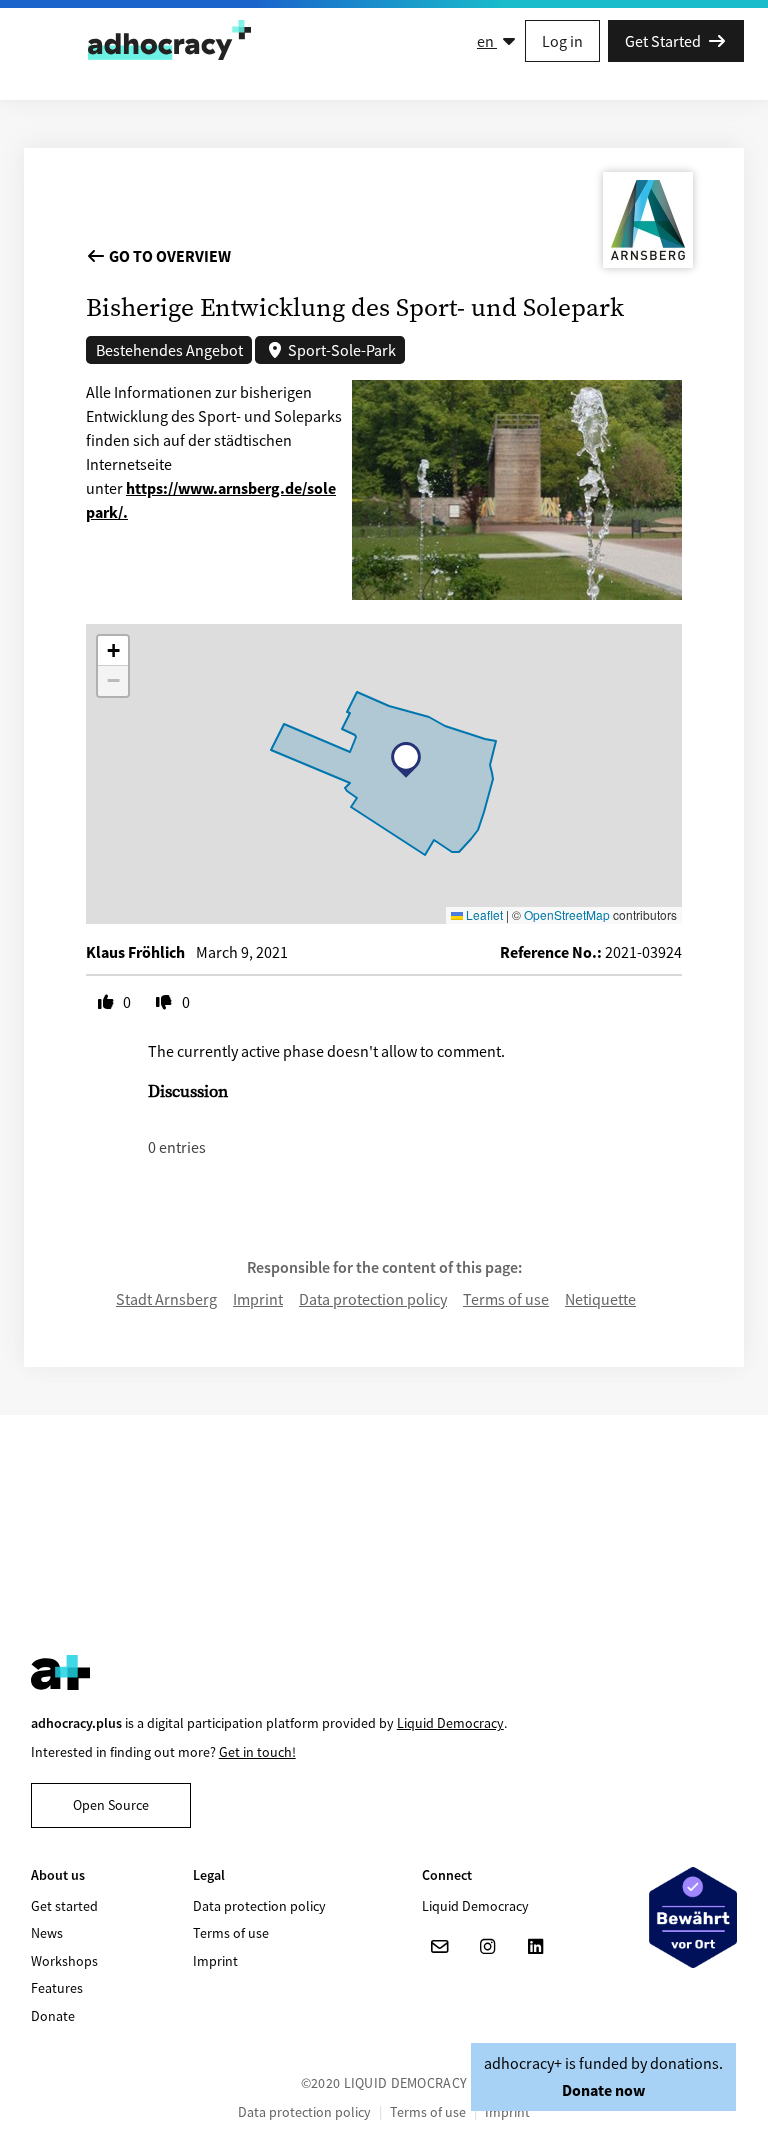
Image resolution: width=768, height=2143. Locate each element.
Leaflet (483, 914)
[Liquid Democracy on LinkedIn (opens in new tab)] (536, 1947)
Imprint (258, 1299)
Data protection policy (373, 1299)
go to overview (168, 256)
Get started (64, 1906)
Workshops (64, 1961)
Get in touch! (257, 1752)
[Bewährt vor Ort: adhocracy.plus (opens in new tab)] (693, 1917)
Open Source (111, 1805)
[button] (406, 760)
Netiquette (600, 1299)
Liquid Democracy (450, 1723)
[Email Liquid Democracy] (440, 1947)
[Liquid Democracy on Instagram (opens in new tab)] (488, 1947)
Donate (53, 2016)
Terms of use (506, 1299)
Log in (562, 41)
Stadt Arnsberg (166, 1299)
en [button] (487, 41)
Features (57, 1988)
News (47, 1933)
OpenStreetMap (567, 914)
